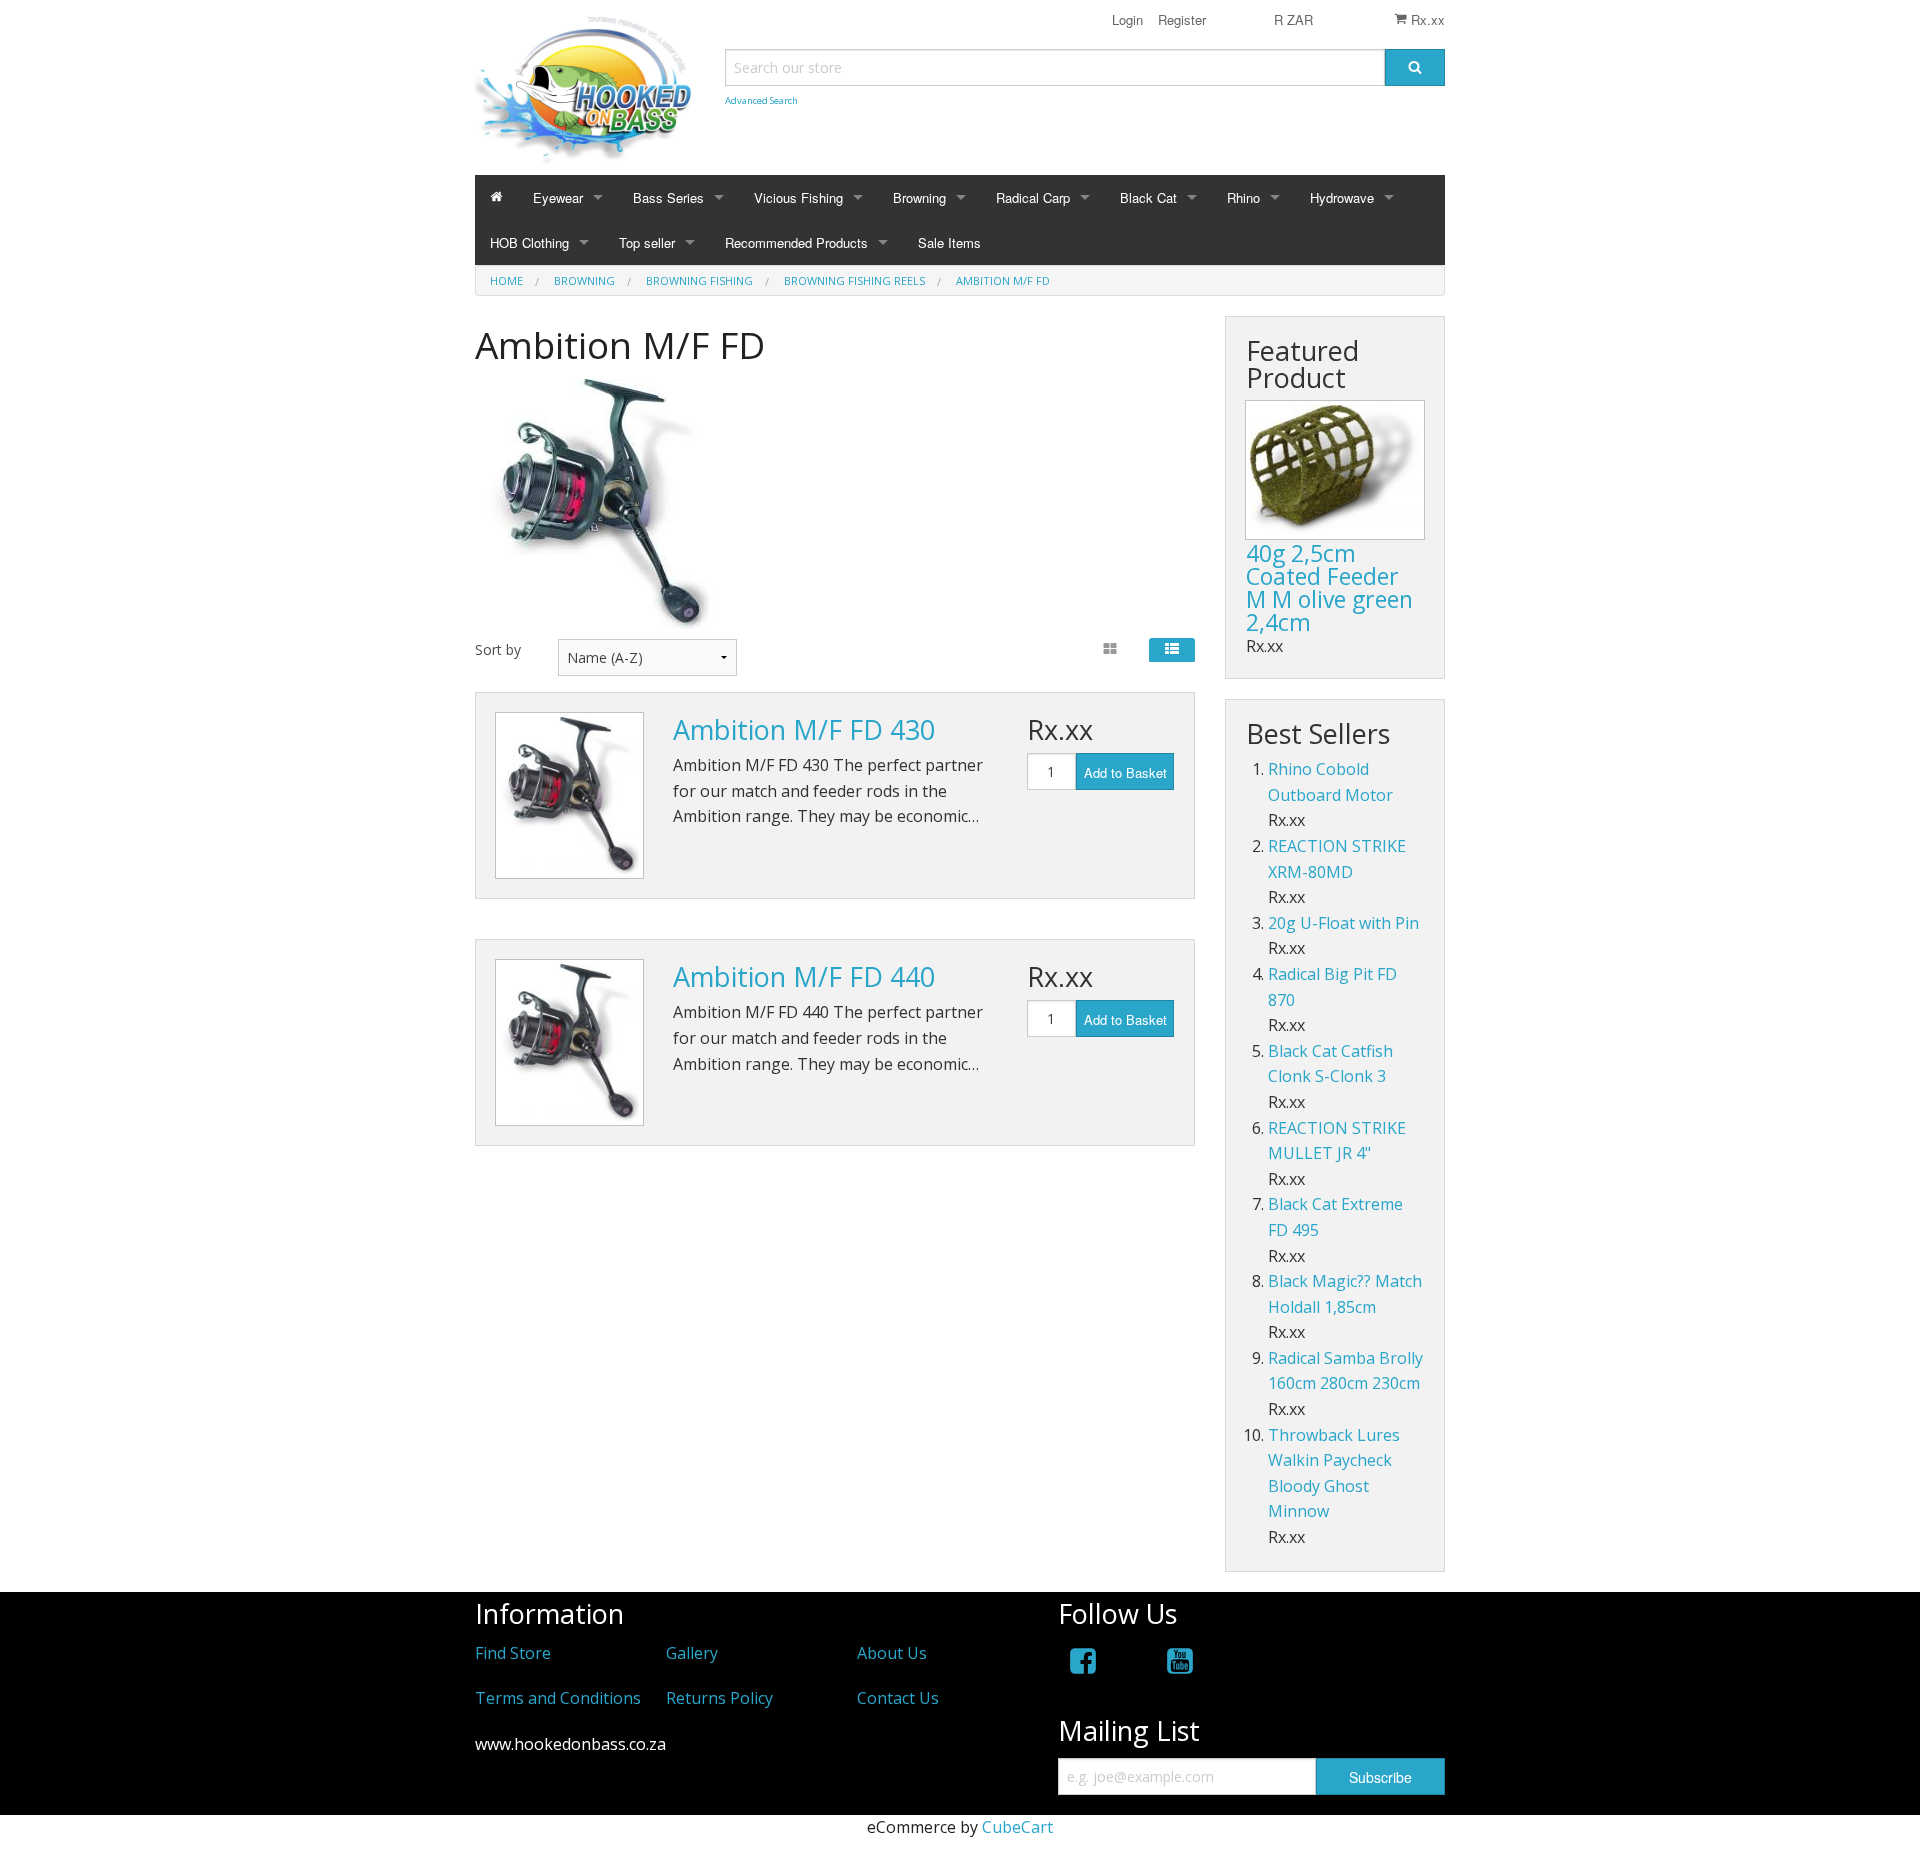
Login (1127, 19)
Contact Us (898, 1698)
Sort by (498, 649)
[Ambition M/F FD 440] (569, 1042)
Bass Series (668, 197)
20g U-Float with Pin (1343, 923)
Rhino (1243, 197)
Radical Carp (1033, 197)
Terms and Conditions (558, 1698)
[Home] (496, 197)
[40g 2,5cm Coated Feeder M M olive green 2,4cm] (1335, 470)
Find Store (513, 1653)
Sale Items (949, 242)
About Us (892, 1653)
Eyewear (558, 197)
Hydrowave (1342, 197)
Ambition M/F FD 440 (804, 976)
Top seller (647, 242)
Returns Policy (719, 1698)
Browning (919, 197)
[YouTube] (1180, 1664)
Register (1180, 19)
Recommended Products (796, 242)
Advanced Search (761, 100)
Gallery (692, 1653)
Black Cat (1148, 197)
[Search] (1415, 67)
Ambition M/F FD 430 (804, 729)
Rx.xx (1426, 19)
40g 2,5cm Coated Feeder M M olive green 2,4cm (1329, 587)
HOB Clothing (529, 242)
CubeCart (1017, 1827)
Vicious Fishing (798, 197)
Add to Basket (1125, 772)
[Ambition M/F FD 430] (569, 795)
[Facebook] (1083, 1664)
